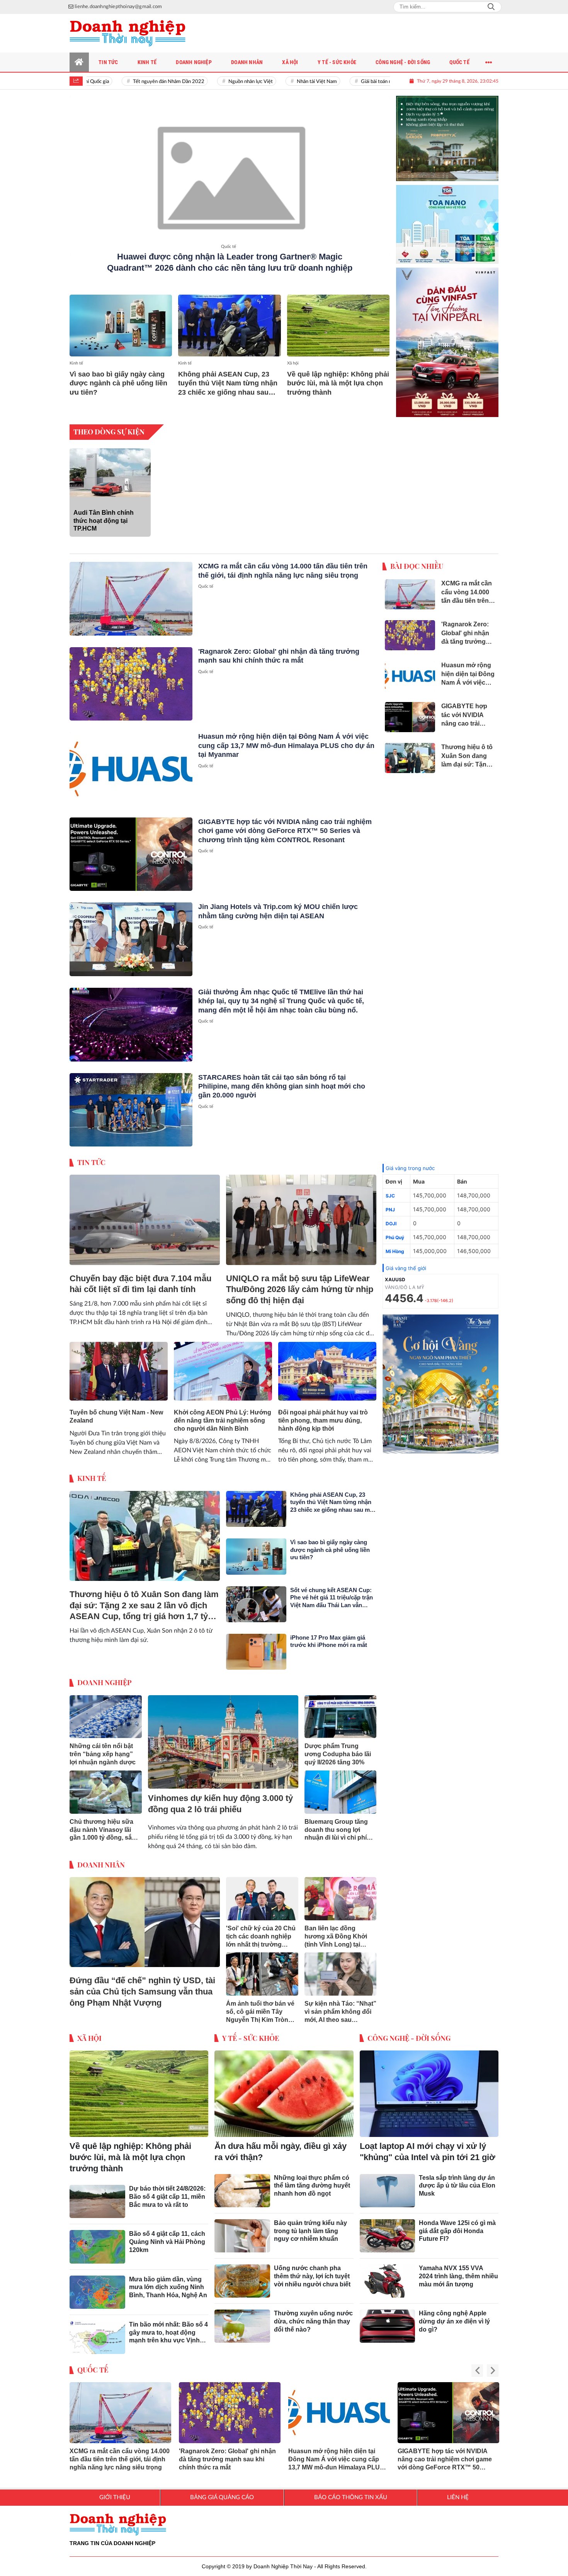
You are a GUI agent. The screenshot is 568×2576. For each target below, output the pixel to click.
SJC (390, 1190)
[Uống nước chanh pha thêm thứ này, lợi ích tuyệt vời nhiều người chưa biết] (242, 2275)
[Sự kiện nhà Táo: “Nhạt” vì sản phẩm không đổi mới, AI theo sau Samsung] (341, 1968)
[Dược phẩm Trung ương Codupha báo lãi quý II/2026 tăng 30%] (341, 1711)
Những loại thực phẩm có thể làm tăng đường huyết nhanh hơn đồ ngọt (312, 2180)
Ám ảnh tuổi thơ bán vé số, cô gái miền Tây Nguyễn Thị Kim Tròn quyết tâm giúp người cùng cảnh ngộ (260, 2006)
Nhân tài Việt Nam (283, 82)
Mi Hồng (395, 1245)
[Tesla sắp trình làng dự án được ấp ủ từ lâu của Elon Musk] (388, 2184)
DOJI (391, 1217)
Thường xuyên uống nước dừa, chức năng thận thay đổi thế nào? (313, 2315)
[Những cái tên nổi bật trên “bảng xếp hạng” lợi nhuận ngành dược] (106, 1711)
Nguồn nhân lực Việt (217, 82)
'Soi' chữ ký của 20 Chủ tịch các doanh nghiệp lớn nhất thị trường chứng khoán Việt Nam (261, 1931)
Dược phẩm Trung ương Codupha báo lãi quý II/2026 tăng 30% (338, 1748)
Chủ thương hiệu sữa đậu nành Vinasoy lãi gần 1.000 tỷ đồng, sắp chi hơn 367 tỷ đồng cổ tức (103, 1824)
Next (493, 2365)
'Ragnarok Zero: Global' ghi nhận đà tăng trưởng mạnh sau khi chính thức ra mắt (227, 2453)
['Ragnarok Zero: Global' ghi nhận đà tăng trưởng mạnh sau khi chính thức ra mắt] (131, 678)
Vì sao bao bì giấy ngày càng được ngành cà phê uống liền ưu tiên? (118, 383)
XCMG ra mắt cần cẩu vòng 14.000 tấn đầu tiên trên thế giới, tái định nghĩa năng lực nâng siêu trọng (120, 2453)
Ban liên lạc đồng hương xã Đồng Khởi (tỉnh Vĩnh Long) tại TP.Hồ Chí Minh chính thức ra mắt (336, 1931)
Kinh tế (76, 363)
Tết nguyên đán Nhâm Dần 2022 (135, 82)
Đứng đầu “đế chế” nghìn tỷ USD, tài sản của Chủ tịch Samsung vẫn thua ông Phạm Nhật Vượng (142, 1985)
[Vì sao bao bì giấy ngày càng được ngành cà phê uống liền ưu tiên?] (121, 325)
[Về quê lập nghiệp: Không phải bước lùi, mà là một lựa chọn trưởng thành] (338, 325)
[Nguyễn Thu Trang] (447, 336)
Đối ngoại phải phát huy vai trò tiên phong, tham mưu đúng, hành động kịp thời (323, 1414)
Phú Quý (395, 1231)
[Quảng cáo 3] (440, 1378)
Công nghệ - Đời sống (409, 2032)
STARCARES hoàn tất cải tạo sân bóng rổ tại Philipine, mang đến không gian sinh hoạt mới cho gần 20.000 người (282, 1080)
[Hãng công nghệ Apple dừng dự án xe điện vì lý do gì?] (388, 2320)
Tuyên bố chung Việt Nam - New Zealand (116, 1410)
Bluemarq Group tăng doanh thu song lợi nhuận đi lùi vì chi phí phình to (336, 1824)
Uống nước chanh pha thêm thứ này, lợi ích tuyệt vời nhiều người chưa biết (312, 2270)
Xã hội (293, 363)
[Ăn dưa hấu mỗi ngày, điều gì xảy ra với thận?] (284, 2088)
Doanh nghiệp (105, 1676)
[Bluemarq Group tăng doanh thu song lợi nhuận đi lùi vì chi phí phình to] (341, 1786)
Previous (477, 2365)
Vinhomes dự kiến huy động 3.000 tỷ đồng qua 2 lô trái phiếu (220, 1798)
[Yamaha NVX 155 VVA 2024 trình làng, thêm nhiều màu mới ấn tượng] (388, 2275)
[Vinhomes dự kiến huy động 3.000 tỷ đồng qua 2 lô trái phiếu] (223, 1736)
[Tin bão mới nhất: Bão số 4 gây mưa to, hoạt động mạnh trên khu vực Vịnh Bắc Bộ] (97, 2331)
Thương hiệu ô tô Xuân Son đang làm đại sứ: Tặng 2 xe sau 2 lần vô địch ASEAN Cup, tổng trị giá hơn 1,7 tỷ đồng (144, 1600)
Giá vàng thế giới (406, 1262)
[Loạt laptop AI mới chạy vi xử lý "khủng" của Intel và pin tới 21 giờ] (429, 2088)
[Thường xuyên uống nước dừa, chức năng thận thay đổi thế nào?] (242, 2320)
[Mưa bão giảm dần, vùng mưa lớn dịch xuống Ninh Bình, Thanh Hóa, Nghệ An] (97, 2286)
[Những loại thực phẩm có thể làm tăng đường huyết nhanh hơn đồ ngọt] (242, 2184)
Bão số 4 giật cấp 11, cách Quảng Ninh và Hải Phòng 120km (167, 2236)
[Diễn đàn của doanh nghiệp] (128, 33)
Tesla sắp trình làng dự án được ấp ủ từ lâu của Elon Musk (457, 2180)
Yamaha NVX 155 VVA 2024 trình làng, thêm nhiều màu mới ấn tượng (458, 2270)
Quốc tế (229, 247)
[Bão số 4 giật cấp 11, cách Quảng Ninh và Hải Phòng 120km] (97, 2240)
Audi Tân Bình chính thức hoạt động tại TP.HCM (104, 515)
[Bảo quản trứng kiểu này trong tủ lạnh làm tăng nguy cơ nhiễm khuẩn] (242, 2230)
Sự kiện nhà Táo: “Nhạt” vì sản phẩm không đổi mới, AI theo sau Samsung (340, 2006)
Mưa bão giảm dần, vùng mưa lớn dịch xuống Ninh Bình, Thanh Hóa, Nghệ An (168, 2281)
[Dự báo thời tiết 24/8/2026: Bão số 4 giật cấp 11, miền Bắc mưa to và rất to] (97, 2195)
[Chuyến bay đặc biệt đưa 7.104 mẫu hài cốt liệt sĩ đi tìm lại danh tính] (145, 1214)
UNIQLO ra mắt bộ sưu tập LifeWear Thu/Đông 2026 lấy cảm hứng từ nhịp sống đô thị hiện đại (300, 1283)
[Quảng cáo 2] (447, 215)
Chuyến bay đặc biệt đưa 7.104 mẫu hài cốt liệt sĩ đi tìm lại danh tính (140, 1278)
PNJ (390, 1203)
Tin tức (91, 1156)
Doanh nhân (101, 1859)
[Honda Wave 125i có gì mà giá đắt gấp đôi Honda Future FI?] (388, 2230)
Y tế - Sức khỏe (251, 2032)
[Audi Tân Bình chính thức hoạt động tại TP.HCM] (110, 466)
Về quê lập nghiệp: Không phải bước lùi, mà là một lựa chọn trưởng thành (338, 383)
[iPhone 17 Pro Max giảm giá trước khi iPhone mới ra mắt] (256, 1646)
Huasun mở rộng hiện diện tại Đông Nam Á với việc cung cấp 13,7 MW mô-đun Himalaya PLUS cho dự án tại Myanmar (286, 739)
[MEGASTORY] (447, 132)
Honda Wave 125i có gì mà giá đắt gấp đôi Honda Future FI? (457, 2225)
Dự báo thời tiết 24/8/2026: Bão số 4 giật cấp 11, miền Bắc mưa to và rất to (167, 2190)
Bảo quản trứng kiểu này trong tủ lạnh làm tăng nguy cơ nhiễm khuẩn (310, 2225)
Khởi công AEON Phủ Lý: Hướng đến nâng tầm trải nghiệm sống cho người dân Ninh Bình (223, 1414)
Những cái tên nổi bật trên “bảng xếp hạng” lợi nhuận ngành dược (103, 1748)
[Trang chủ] (79, 62)
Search (491, 7)
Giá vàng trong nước (410, 1162)
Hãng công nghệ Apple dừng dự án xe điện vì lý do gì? (454, 2315)
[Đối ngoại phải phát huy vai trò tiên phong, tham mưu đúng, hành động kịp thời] (327, 1365)
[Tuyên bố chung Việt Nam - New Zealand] (119, 1365)
